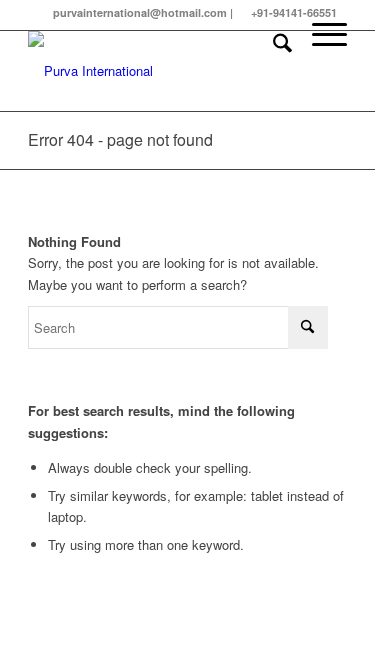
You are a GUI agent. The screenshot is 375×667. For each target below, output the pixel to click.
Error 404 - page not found (120, 139)
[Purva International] (155, 71)
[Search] (272, 71)
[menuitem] (272, 71)
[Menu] (319, 71)
